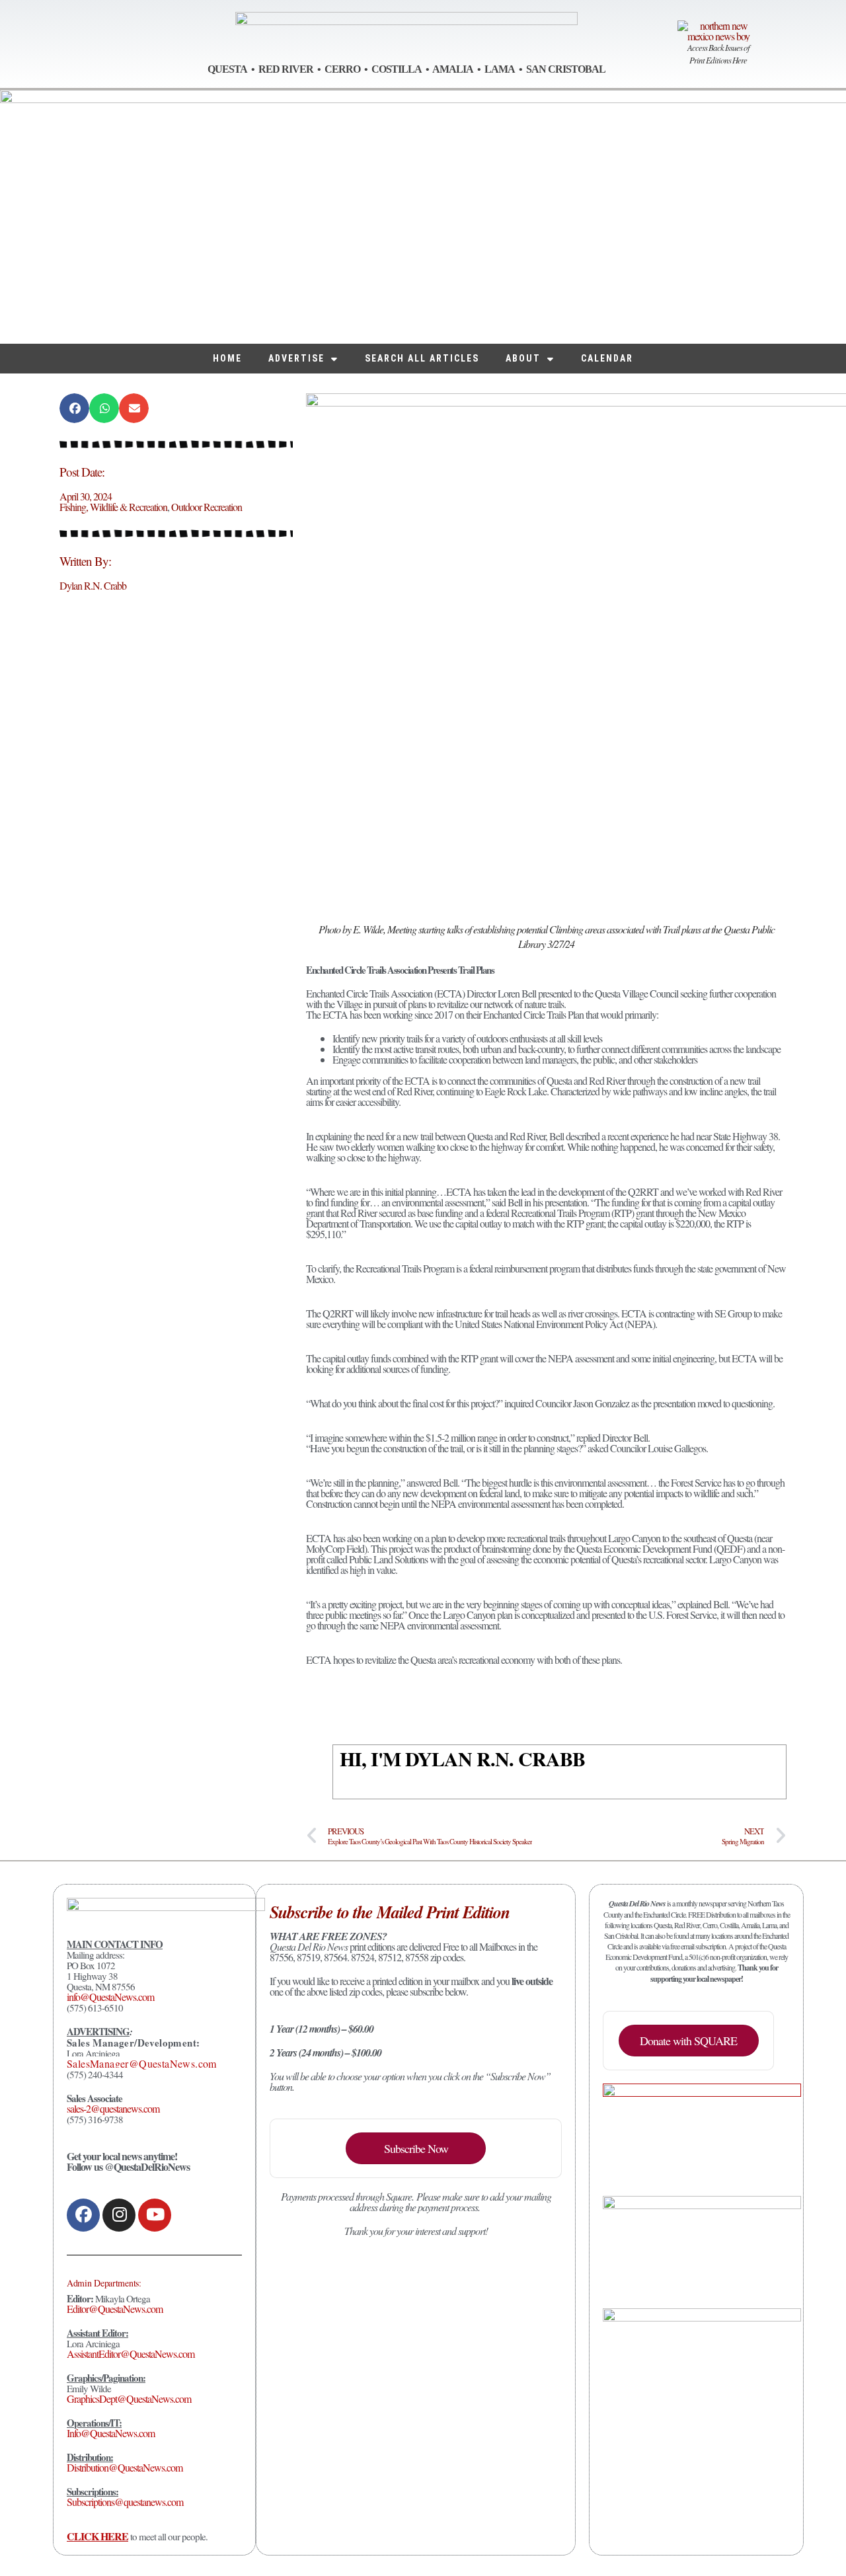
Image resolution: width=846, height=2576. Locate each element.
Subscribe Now (416, 2148)
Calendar (607, 358)
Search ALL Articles (422, 358)
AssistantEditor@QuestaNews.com (131, 2354)
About (523, 358)
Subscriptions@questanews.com (125, 2502)
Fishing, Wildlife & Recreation (113, 507)
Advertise (296, 358)
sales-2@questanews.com (113, 2108)
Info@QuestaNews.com (111, 2433)
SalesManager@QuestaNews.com (142, 2063)
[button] (74, 408)
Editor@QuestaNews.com (115, 2309)
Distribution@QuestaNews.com (125, 2467)
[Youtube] (155, 2215)
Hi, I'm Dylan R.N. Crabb (462, 1758)
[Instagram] (119, 2215)
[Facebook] (83, 2215)
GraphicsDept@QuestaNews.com (129, 2399)
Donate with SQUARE (688, 2041)
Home (227, 358)
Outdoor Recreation (207, 507)
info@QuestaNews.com (110, 1997)
